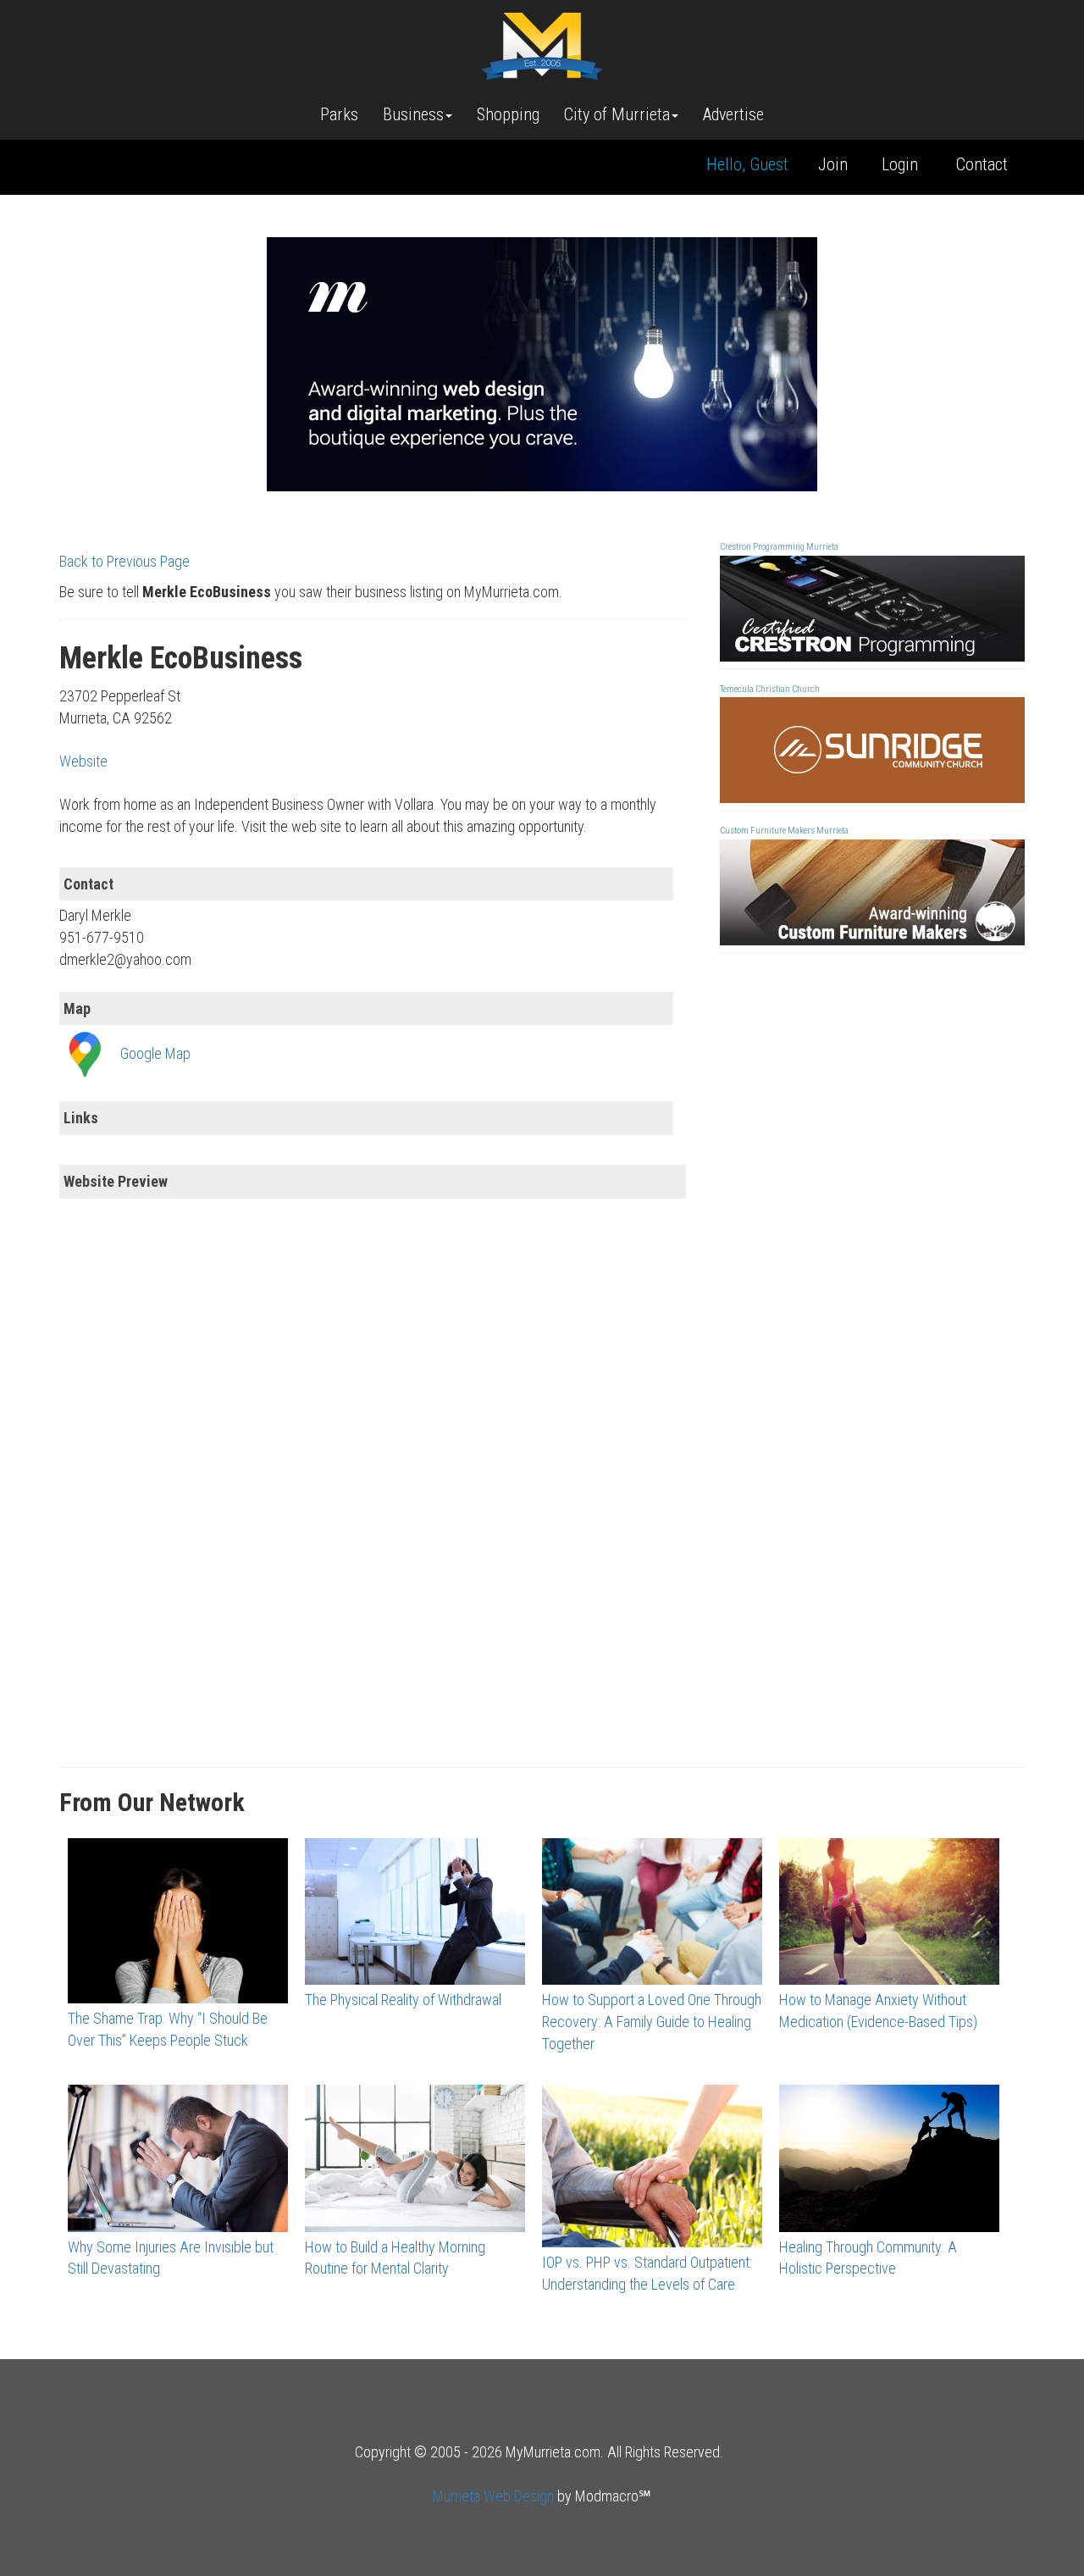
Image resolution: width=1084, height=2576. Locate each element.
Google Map (155, 1053)
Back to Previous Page (124, 561)
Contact (982, 164)
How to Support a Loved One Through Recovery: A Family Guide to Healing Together (652, 2021)
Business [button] (413, 114)
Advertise (733, 114)
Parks (339, 114)
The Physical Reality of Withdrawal (403, 2000)
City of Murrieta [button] (617, 114)
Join (833, 164)
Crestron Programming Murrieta (779, 547)
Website (83, 761)
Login (900, 164)
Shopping (508, 114)
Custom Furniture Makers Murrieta (784, 831)
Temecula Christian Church (770, 689)
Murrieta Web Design (493, 2496)
